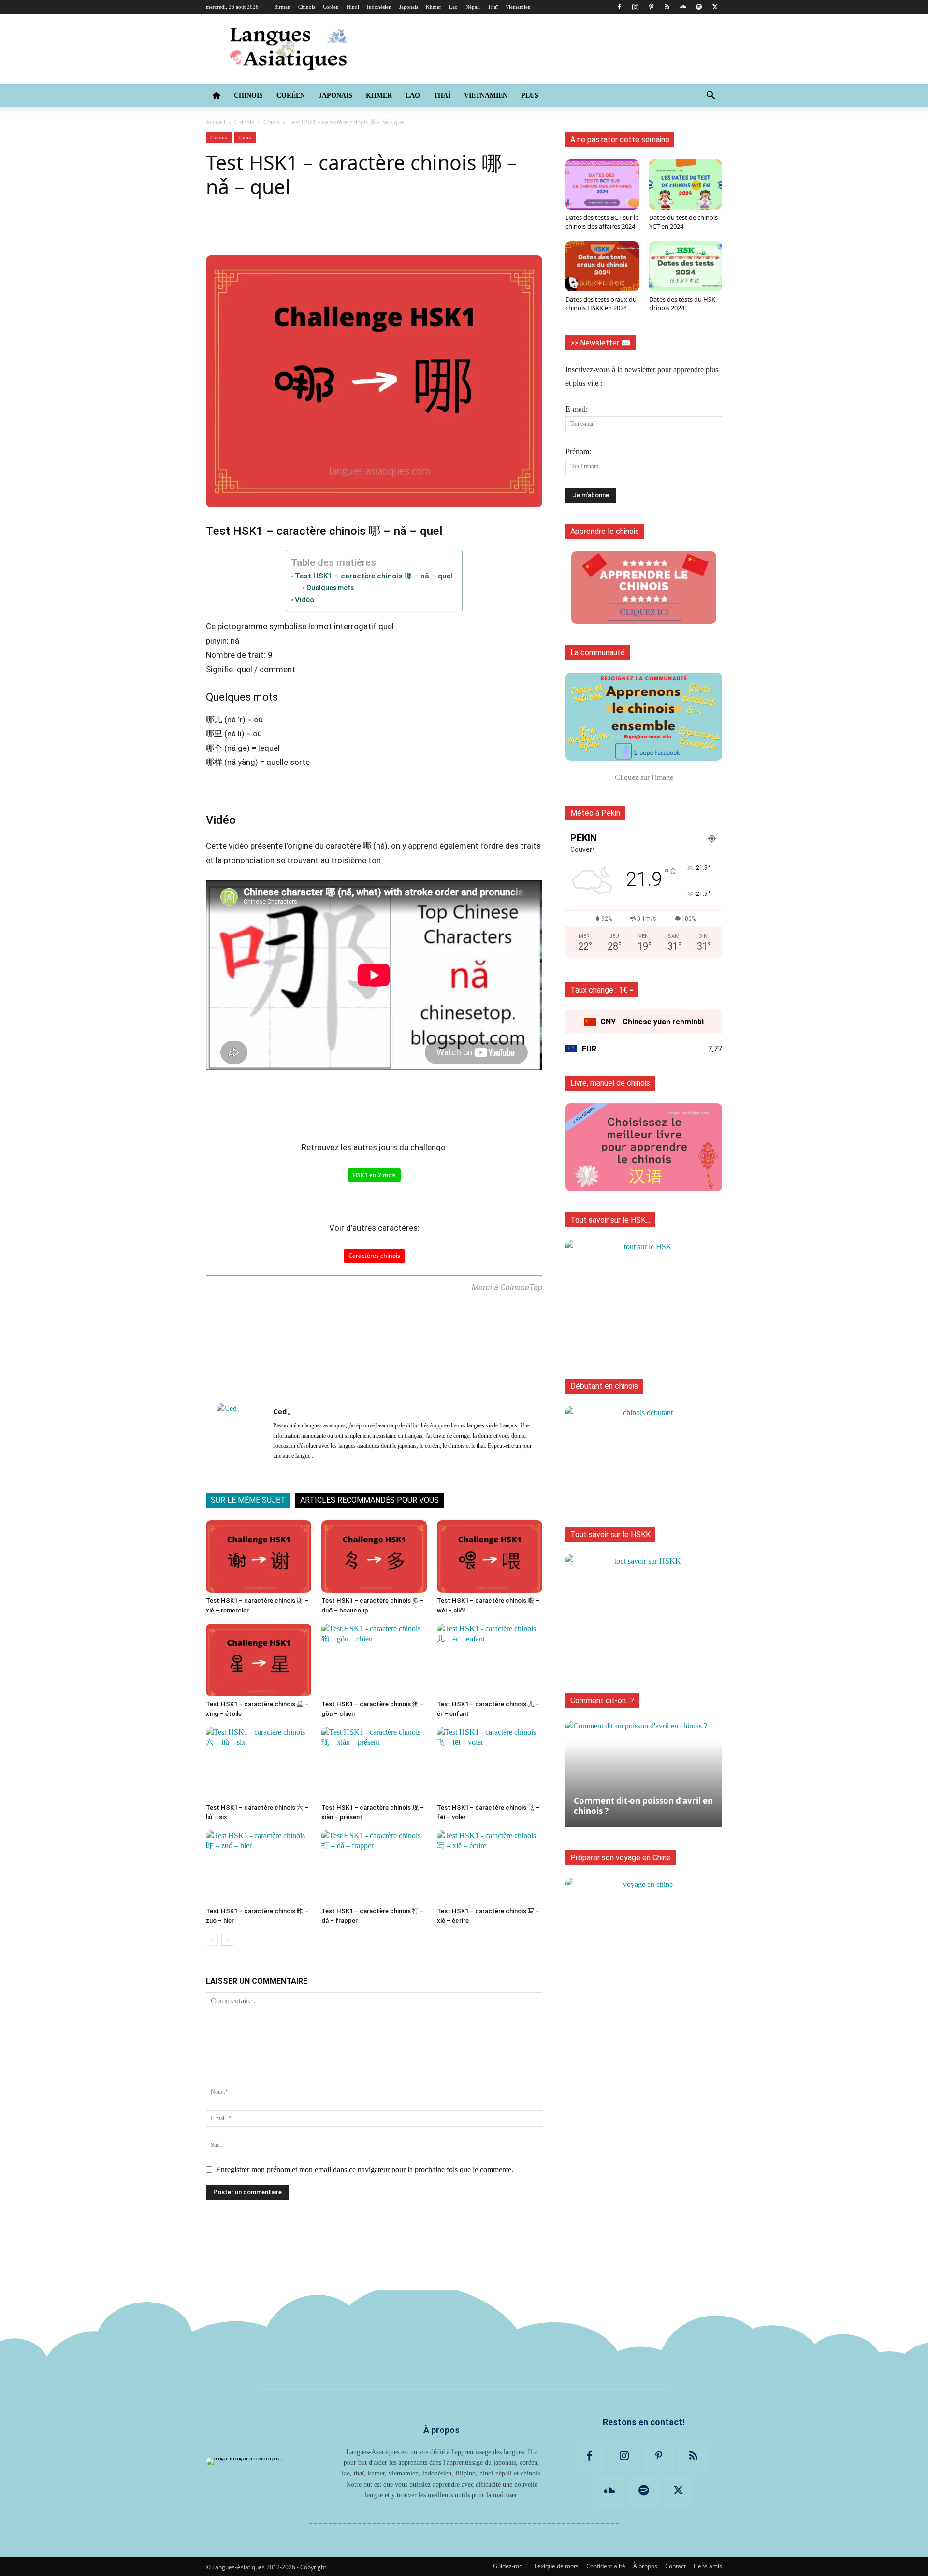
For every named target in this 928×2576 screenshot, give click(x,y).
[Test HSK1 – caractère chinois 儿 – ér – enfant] (490, 1660)
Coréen (331, 7)
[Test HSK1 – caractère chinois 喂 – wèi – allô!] (490, 1556)
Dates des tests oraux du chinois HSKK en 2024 (601, 303)
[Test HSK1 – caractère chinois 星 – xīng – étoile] (259, 1660)
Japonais (409, 7)
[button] (710, 96)
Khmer (434, 7)
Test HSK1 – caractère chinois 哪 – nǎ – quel (374, 576)
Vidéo (304, 600)
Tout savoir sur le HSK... (610, 1220)
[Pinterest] (651, 7)
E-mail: (577, 409)
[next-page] (227, 1940)
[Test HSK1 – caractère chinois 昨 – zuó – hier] (259, 1867)
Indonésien (379, 7)
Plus (530, 95)
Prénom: (578, 452)
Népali (473, 7)
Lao (453, 7)
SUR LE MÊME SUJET (248, 1500)
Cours (271, 122)
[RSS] (667, 7)
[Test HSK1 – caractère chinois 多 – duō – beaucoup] (374, 1556)
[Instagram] (635, 7)
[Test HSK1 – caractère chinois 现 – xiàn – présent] (374, 1763)
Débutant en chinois (604, 1386)
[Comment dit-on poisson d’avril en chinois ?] (644, 1769)
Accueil (216, 122)
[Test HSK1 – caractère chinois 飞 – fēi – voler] (490, 1763)
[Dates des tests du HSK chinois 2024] (686, 266)
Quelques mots (330, 588)
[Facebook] (619, 7)
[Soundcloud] (683, 7)
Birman (282, 7)
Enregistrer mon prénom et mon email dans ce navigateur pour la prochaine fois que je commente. (365, 2169)
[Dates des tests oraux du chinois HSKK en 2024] (602, 266)
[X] (715, 7)
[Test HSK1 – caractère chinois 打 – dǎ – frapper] (374, 1867)
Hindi (353, 7)
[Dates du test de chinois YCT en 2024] (686, 185)
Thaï (493, 7)
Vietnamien (518, 7)
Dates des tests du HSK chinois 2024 (682, 303)
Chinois (307, 7)
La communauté (598, 653)
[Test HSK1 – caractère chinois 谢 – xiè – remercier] (259, 1556)
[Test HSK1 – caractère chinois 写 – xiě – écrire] (490, 1867)
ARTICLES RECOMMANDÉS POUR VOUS (370, 1500)
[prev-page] (212, 1940)
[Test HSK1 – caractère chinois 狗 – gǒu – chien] (374, 1660)
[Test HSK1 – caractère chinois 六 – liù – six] (259, 1763)
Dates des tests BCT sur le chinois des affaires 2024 (602, 222)
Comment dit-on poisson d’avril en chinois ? (643, 1806)
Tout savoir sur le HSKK (610, 1534)
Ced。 (284, 1411)
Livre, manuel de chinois (610, 1083)
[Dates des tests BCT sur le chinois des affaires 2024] (602, 185)
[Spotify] (699, 7)
